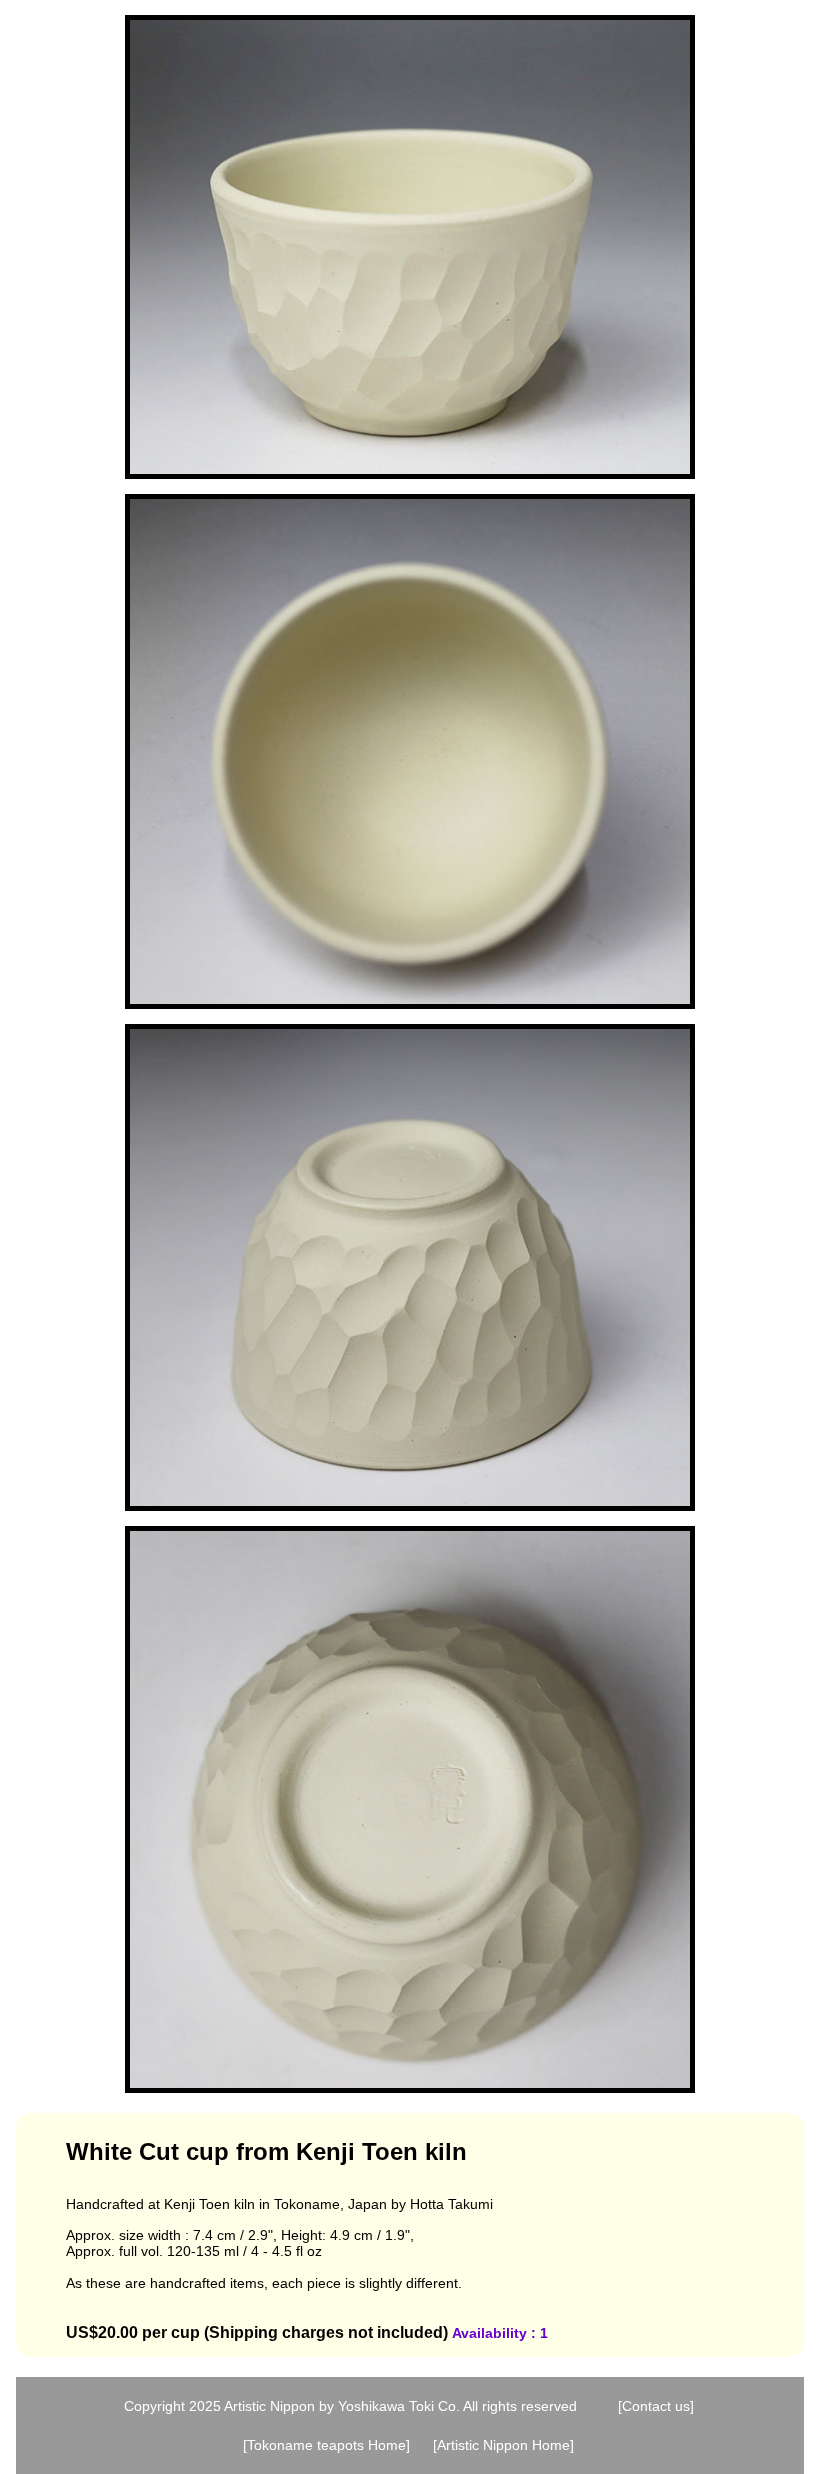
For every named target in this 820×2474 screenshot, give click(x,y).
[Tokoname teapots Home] (326, 2445)
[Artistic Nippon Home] (503, 2445)
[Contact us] (656, 2406)
